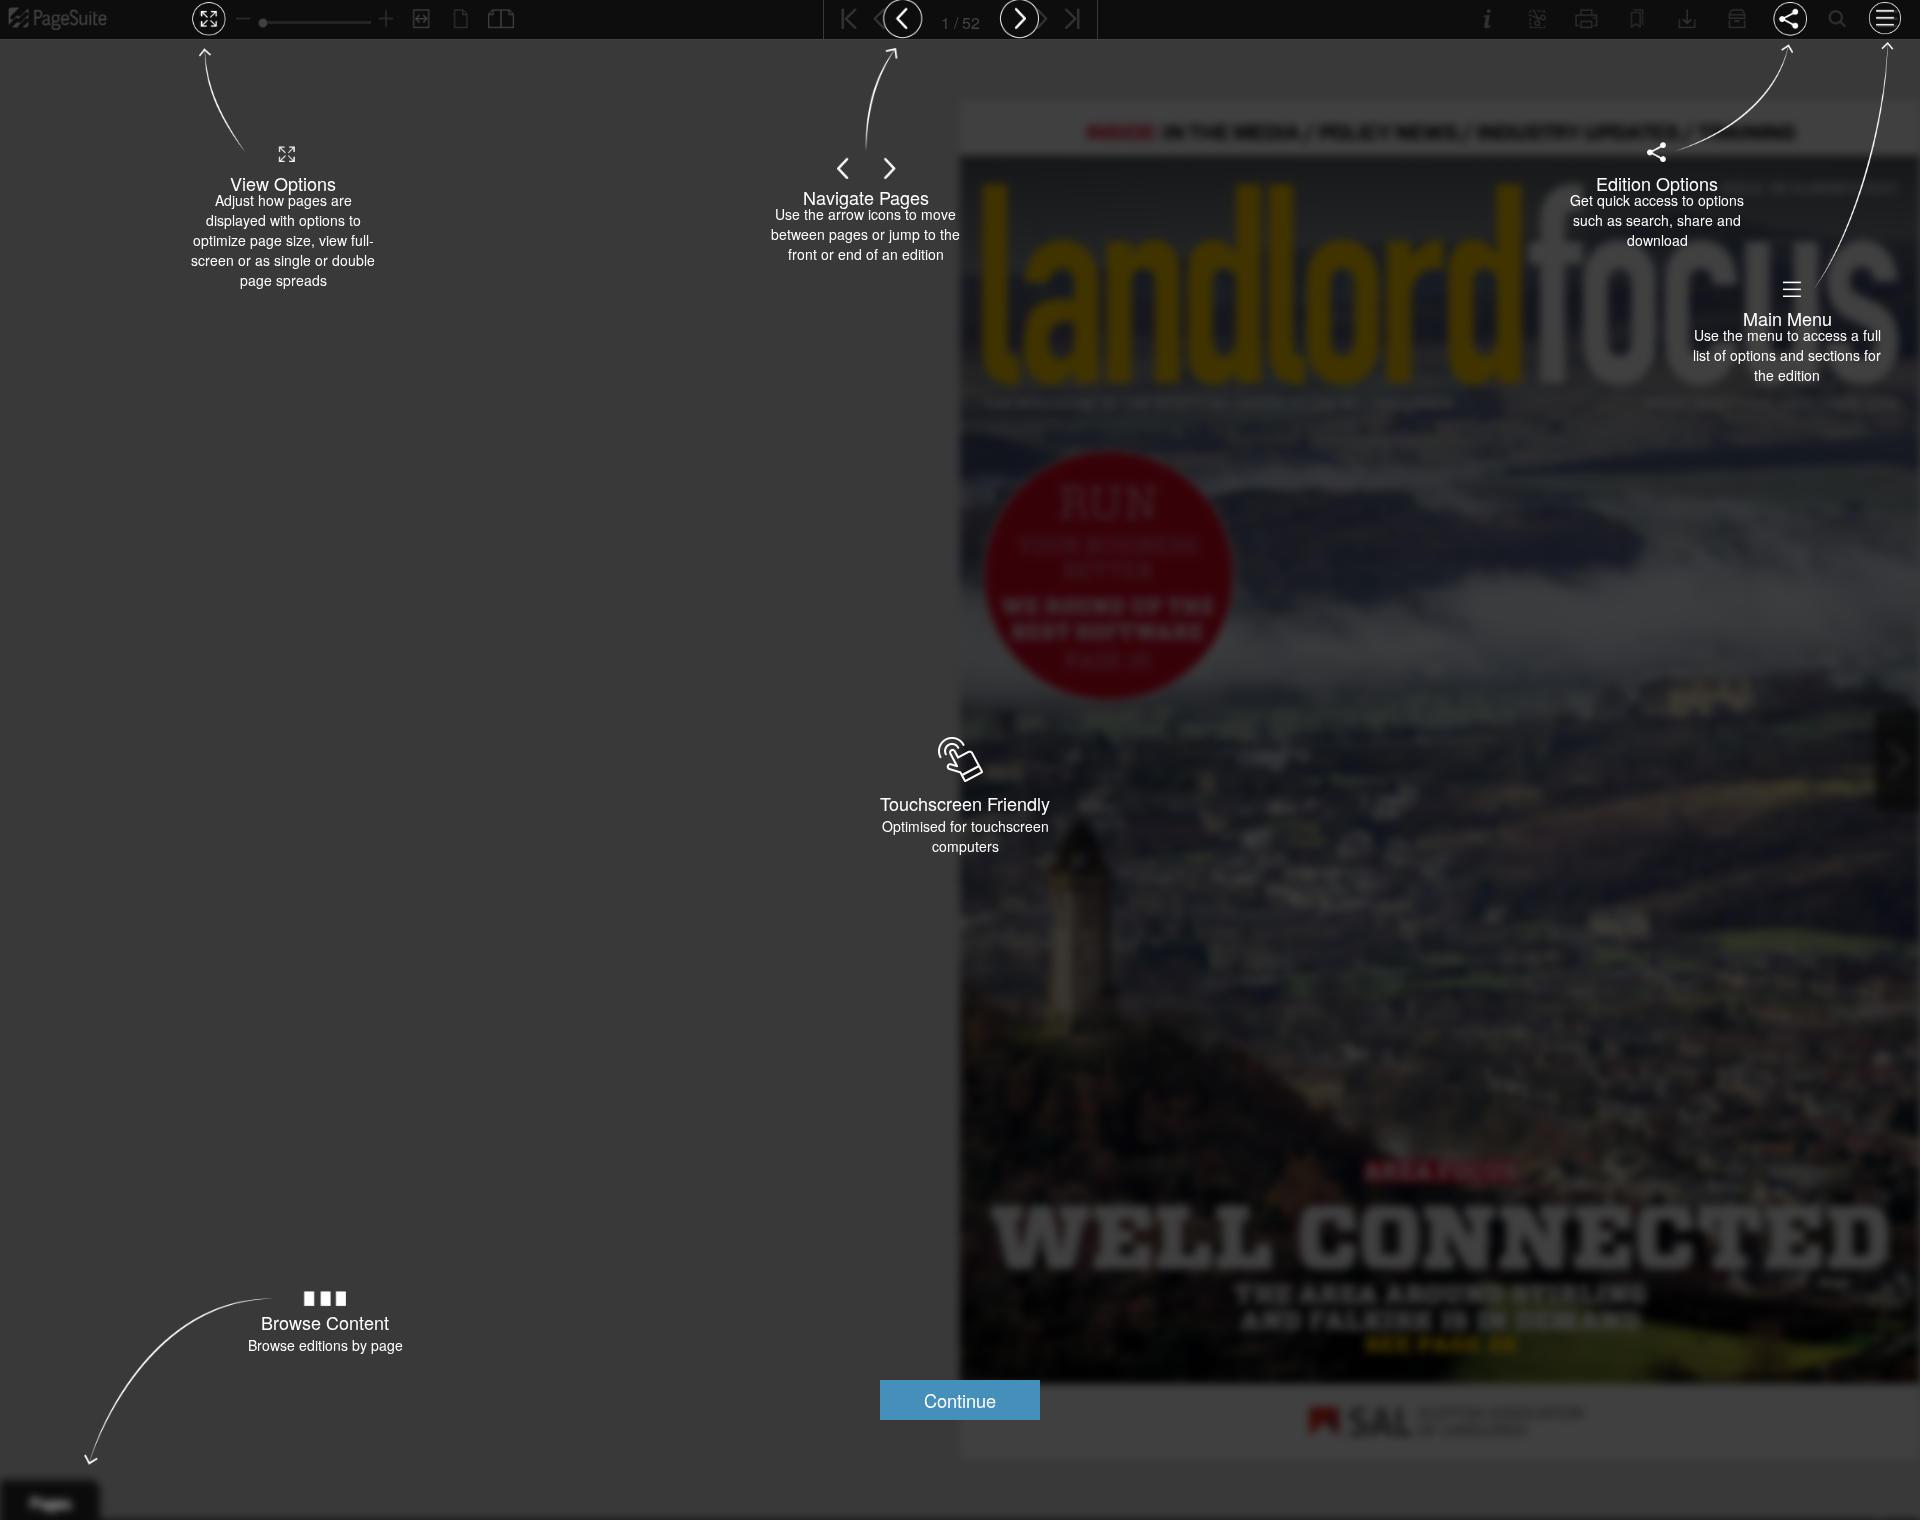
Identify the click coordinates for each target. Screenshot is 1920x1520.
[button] (960, 1400)
